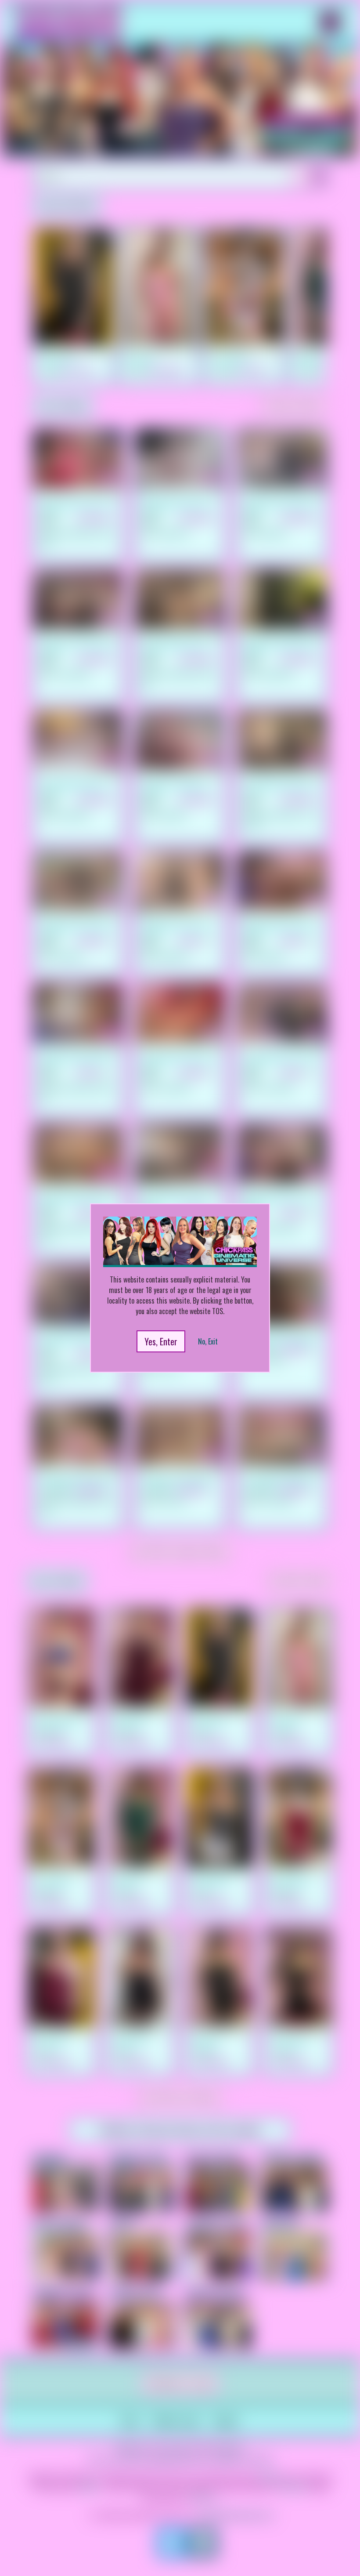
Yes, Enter (161, 1341)
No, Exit (208, 1341)
